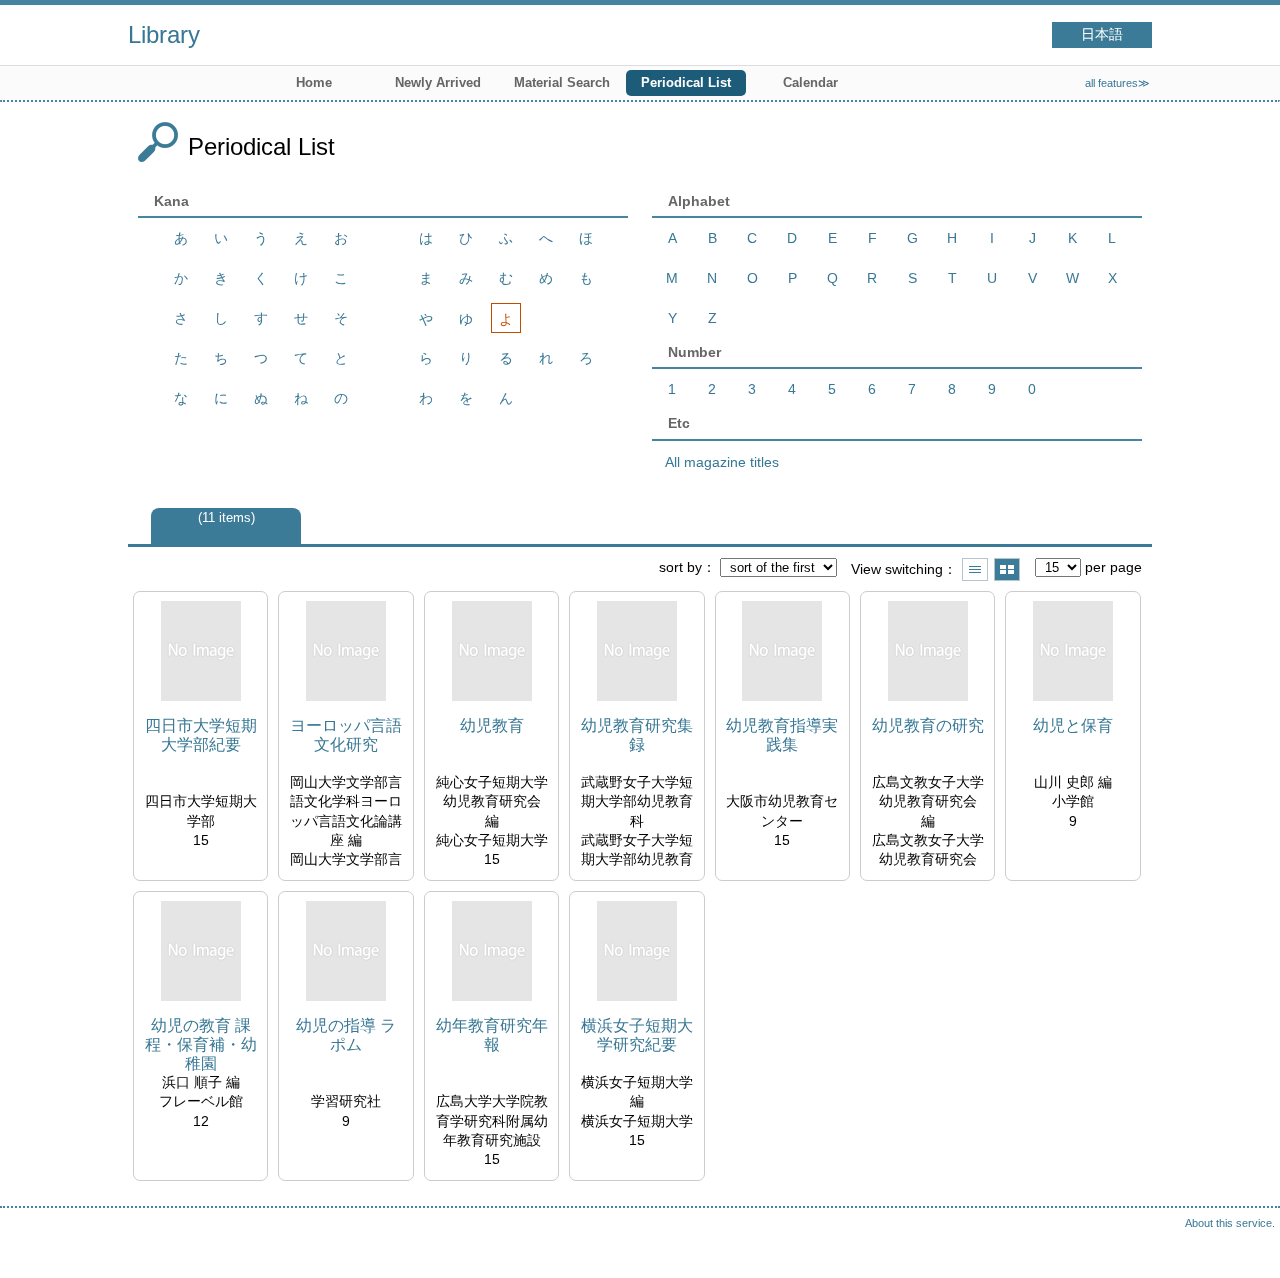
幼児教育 (492, 725)
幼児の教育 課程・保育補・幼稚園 (201, 1044)
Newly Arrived (438, 82)
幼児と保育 (1073, 725)
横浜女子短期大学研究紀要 (637, 1035)
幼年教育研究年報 (492, 1035)
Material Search (562, 82)
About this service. (1230, 1223)
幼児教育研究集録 (637, 735)
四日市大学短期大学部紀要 (201, 735)
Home (314, 82)
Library (164, 34)
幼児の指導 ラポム (346, 1035)
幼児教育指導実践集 (782, 735)
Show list (975, 569)
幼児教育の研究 (928, 725)
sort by (680, 567)
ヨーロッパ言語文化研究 (346, 735)
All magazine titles (722, 462)
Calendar (810, 82)
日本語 (1102, 34)
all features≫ (1117, 83)
